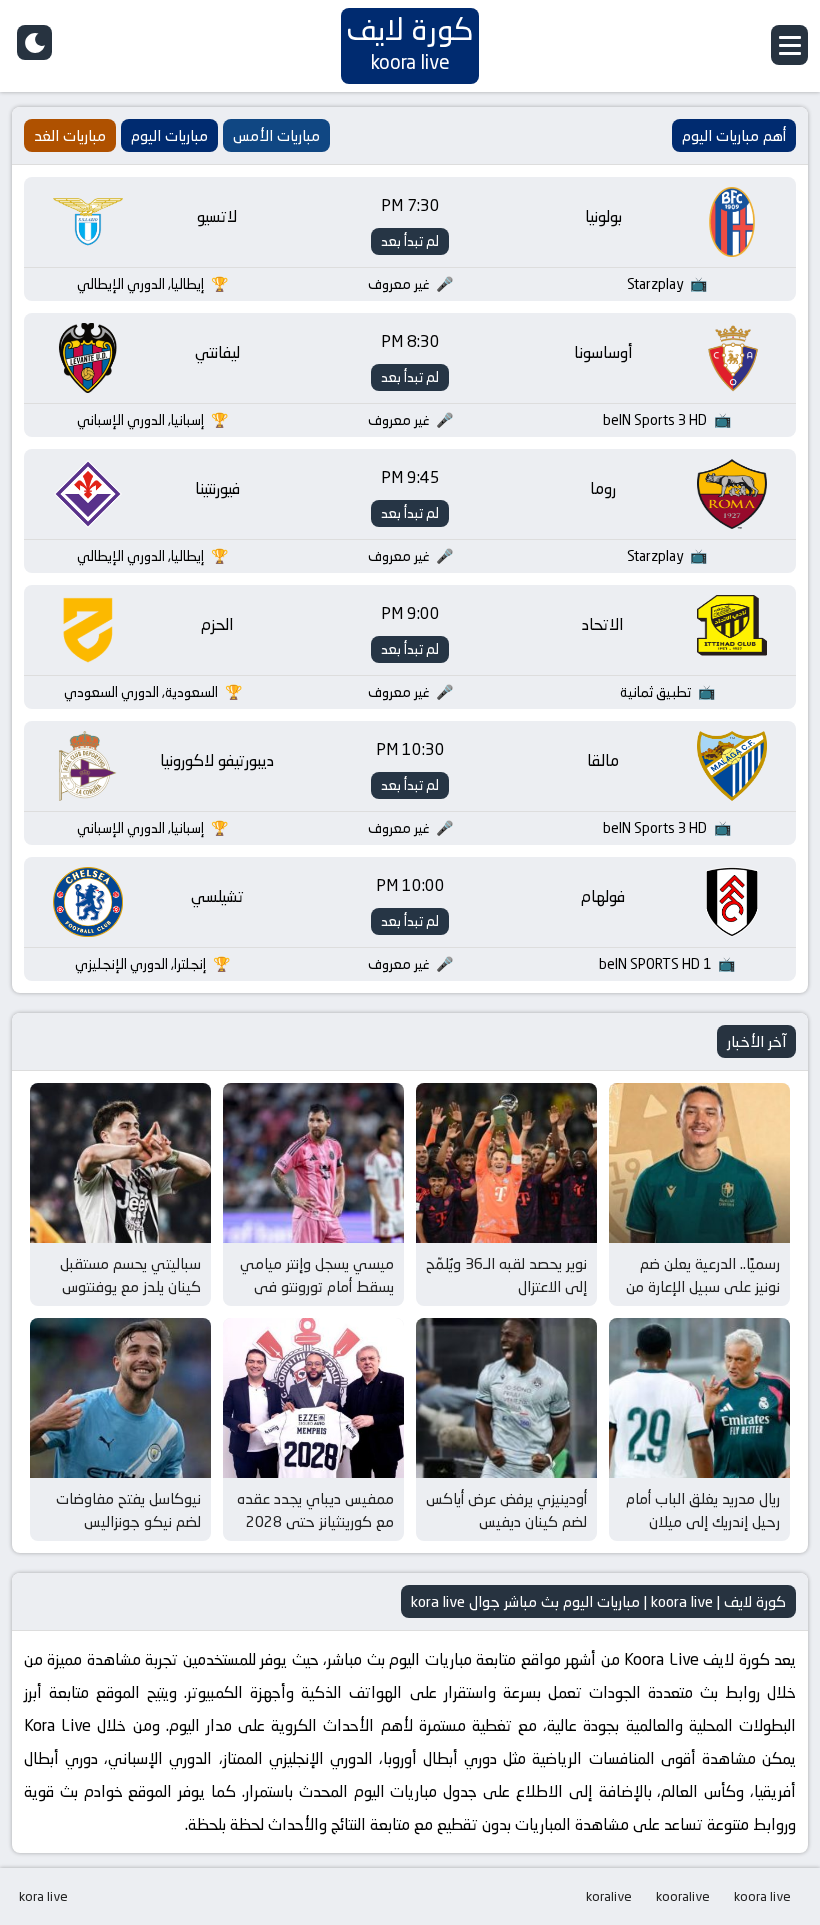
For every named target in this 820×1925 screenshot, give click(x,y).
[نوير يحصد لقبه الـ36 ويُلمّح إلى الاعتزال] (506, 1163)
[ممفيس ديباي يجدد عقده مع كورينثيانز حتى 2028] (313, 1398)
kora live (43, 1896)
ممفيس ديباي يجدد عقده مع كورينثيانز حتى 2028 (315, 1510)
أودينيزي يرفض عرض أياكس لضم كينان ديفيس (506, 1510)
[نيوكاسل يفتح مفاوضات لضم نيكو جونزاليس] (120, 1398)
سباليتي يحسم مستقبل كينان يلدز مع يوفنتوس (130, 1275)
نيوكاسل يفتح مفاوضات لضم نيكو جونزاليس (128, 1510)
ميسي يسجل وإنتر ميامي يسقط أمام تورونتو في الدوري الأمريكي (317, 1286)
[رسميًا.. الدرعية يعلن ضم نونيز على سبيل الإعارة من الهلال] (699, 1163)
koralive (609, 1896)
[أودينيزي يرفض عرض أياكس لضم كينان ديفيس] (506, 1398)
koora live (762, 1896)
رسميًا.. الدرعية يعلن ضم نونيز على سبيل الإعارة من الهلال (703, 1286)
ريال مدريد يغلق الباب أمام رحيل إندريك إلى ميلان (703, 1510)
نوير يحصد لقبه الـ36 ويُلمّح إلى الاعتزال (506, 1275)
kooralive (683, 1896)
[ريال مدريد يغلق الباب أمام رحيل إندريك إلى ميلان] (699, 1398)
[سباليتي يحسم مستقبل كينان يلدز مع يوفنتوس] (120, 1163)
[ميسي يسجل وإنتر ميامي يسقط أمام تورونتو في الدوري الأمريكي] (313, 1163)
